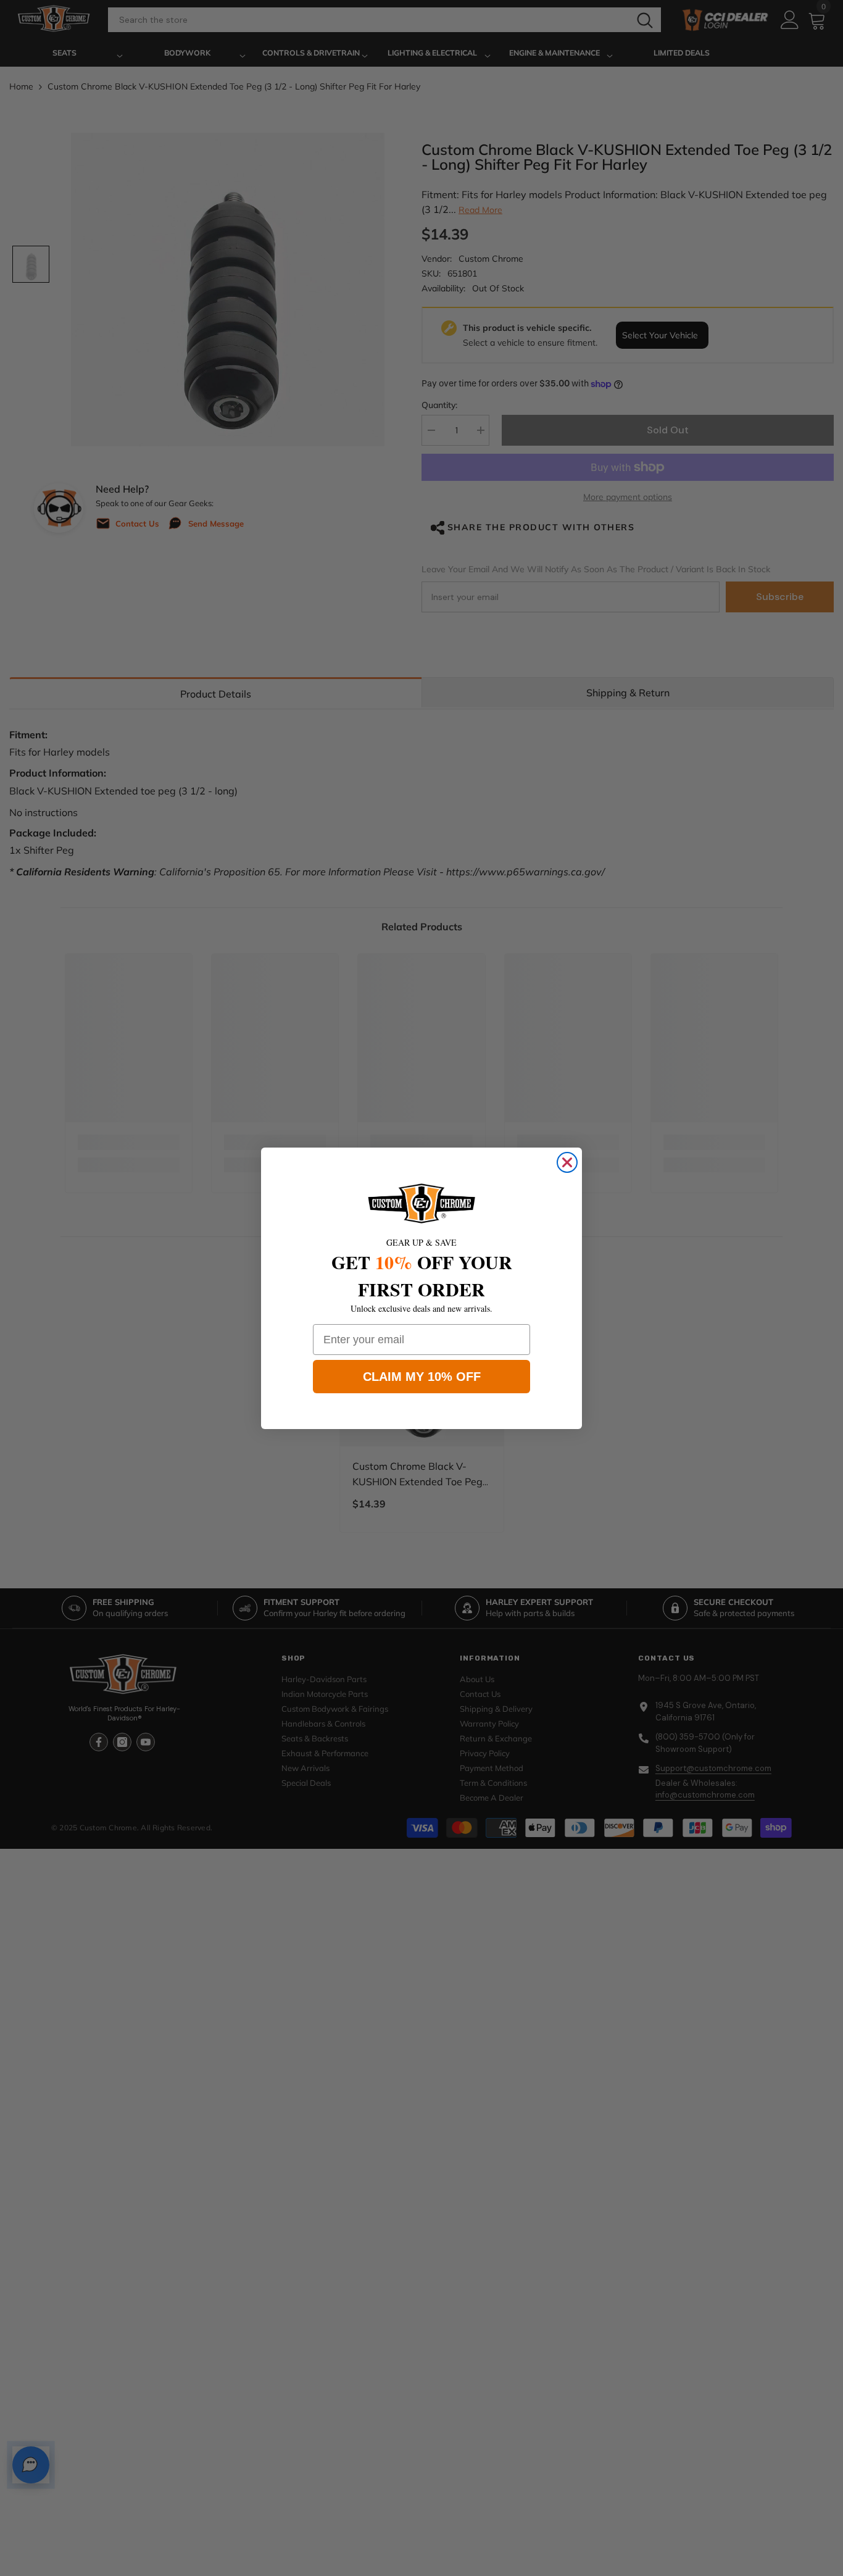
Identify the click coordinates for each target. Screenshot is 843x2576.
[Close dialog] (567, 1162)
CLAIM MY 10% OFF (422, 1377)
